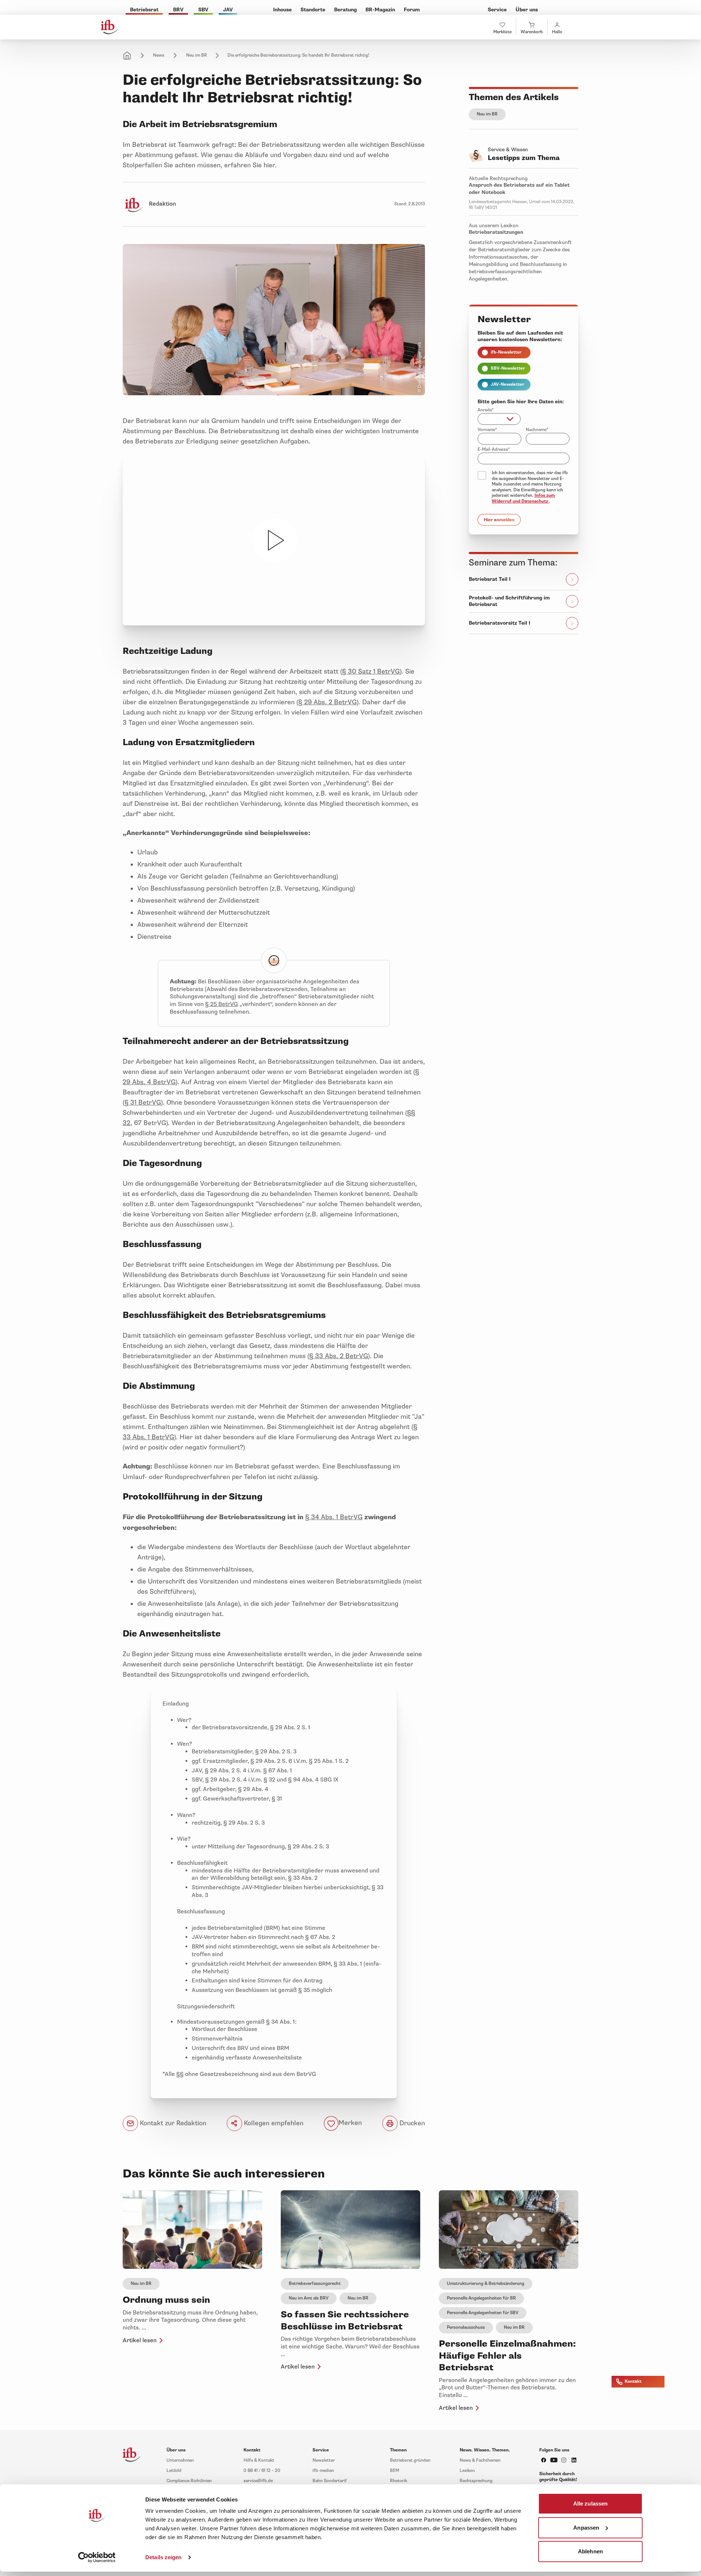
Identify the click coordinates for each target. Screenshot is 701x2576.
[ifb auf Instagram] (564, 2460)
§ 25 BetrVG (222, 1004)
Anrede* (486, 410)
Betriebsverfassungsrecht (315, 2284)
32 (127, 1123)
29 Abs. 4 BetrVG (149, 1082)
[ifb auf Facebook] (544, 2460)
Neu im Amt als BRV (309, 2298)
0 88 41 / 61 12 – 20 (262, 2471)
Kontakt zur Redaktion (172, 2123)
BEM (394, 2471)
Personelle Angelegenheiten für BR (481, 2298)
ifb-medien (323, 2471)
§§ (411, 1113)
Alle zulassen (590, 2503)
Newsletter (324, 2460)
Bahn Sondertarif (330, 2481)
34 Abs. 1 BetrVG (336, 1517)
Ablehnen (590, 2551)
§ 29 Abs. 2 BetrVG (327, 702)
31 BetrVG (145, 1102)
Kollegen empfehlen (273, 2123)
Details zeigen (163, 2557)
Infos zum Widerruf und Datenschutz (523, 498)
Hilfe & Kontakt (259, 2460)
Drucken (411, 2123)
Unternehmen (180, 2460)
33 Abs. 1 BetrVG (148, 1437)
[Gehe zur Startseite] (110, 27)
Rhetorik (399, 2481)
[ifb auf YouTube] (554, 2460)
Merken (350, 2123)
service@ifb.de (258, 2481)
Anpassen (586, 2527)
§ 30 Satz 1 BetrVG (371, 671)
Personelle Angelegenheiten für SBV (483, 2313)
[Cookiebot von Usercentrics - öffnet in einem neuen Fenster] (97, 2557)
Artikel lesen (140, 2340)
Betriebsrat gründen (410, 2460)
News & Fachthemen (480, 2460)
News (159, 55)
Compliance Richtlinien (189, 2481)
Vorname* (487, 430)
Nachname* (537, 430)
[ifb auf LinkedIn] (574, 2460)
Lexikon (467, 2471)
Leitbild (174, 2471)
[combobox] (499, 419)
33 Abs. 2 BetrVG (341, 1356)
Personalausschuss (466, 2327)
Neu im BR (197, 55)
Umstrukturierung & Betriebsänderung (486, 2284)
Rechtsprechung (476, 2481)
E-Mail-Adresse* (494, 449)
